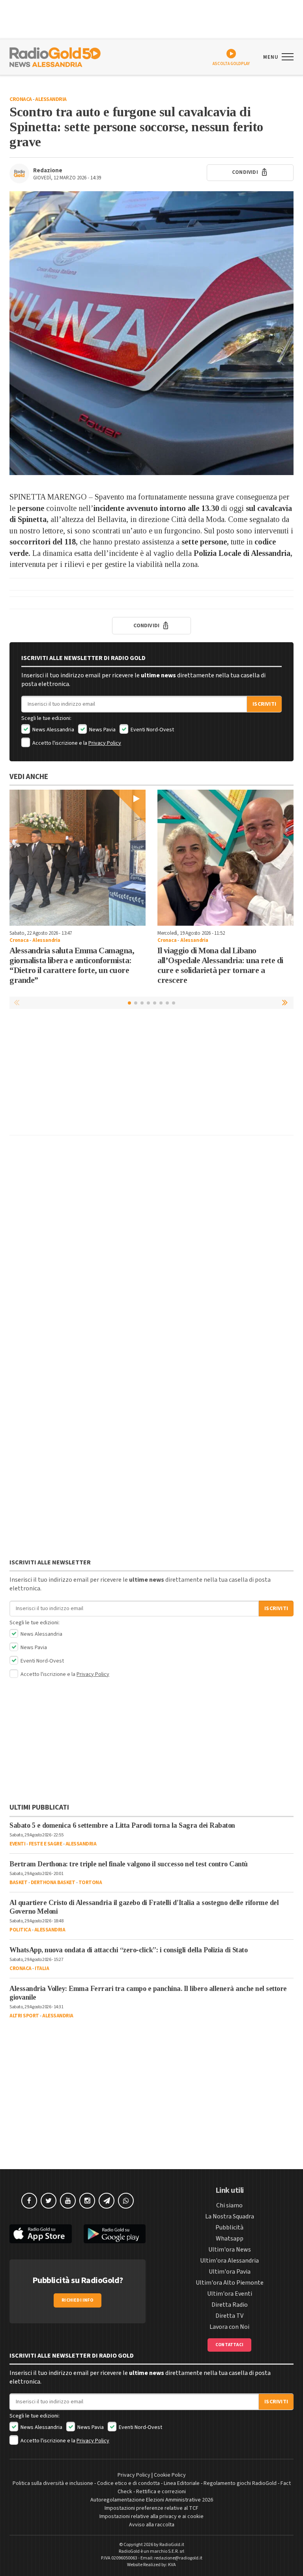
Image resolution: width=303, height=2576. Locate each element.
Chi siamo (229, 2205)
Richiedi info (78, 2300)
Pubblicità (229, 2227)
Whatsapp (230, 2239)
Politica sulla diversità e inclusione (53, 2483)
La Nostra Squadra (230, 2216)
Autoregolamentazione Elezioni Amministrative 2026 (152, 2500)
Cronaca (21, 99)
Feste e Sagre (46, 1844)
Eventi (17, 1844)
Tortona (90, 1883)
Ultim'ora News (230, 2250)
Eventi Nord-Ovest (152, 730)
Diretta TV (229, 2316)
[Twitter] (49, 2201)
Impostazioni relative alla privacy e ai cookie (151, 2516)
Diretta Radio (230, 2305)
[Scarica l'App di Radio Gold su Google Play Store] (115, 2234)
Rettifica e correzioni (161, 2492)
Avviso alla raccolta (152, 2525)
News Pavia (102, 730)
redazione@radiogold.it (178, 2558)
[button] (286, 1003)
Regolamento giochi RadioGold (240, 2483)
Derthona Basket (53, 1883)
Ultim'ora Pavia (230, 2272)
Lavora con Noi (229, 2327)
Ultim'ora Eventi (230, 2294)
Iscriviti (264, 704)
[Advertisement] (151, 1074)
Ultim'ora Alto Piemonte (230, 2283)
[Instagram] (87, 2201)
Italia (42, 1968)
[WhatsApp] (126, 2201)
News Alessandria (53, 730)
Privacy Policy (105, 743)
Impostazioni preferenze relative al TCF (151, 2508)
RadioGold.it (172, 2545)
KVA (172, 2565)
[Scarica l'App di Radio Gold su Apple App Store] (41, 2234)
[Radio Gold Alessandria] (55, 56)
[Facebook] (29, 2201)
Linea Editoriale (182, 2483)
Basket (18, 1883)
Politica (20, 1930)
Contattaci (229, 2345)
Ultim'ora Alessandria (229, 2261)
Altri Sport (24, 2016)
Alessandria (51, 99)
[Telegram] (107, 2201)
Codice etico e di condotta (128, 2483)
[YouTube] (68, 2201)
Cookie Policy (170, 2475)
